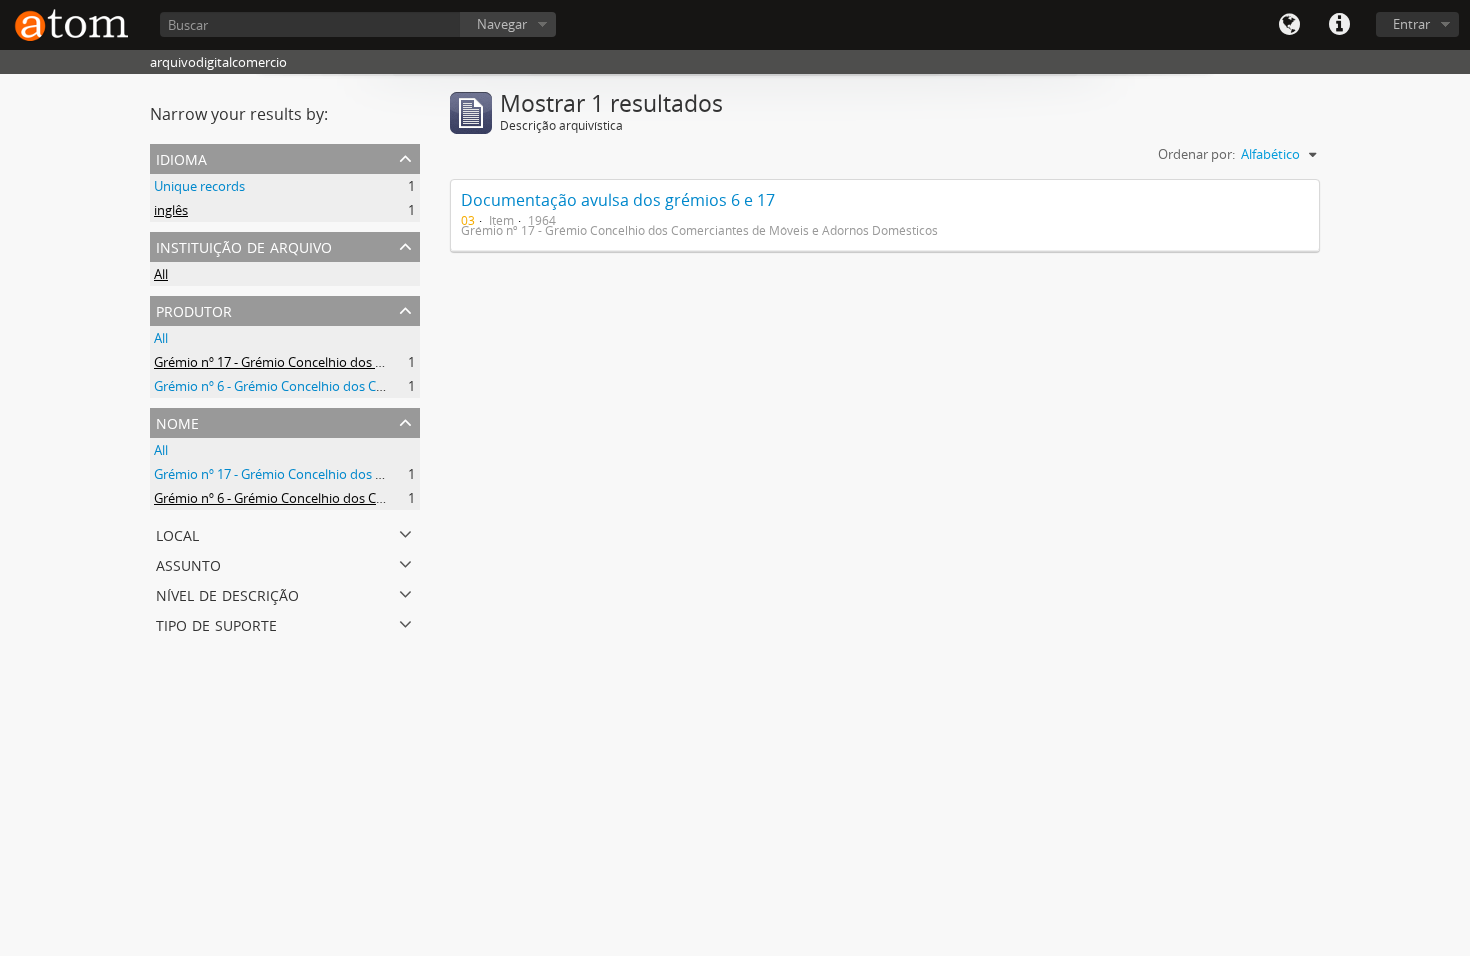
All (161, 274)
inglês (171, 210)
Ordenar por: (1196, 154)
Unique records (199, 186)
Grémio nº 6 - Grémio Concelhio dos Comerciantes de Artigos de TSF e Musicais (386, 386)
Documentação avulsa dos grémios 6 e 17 (618, 200)
